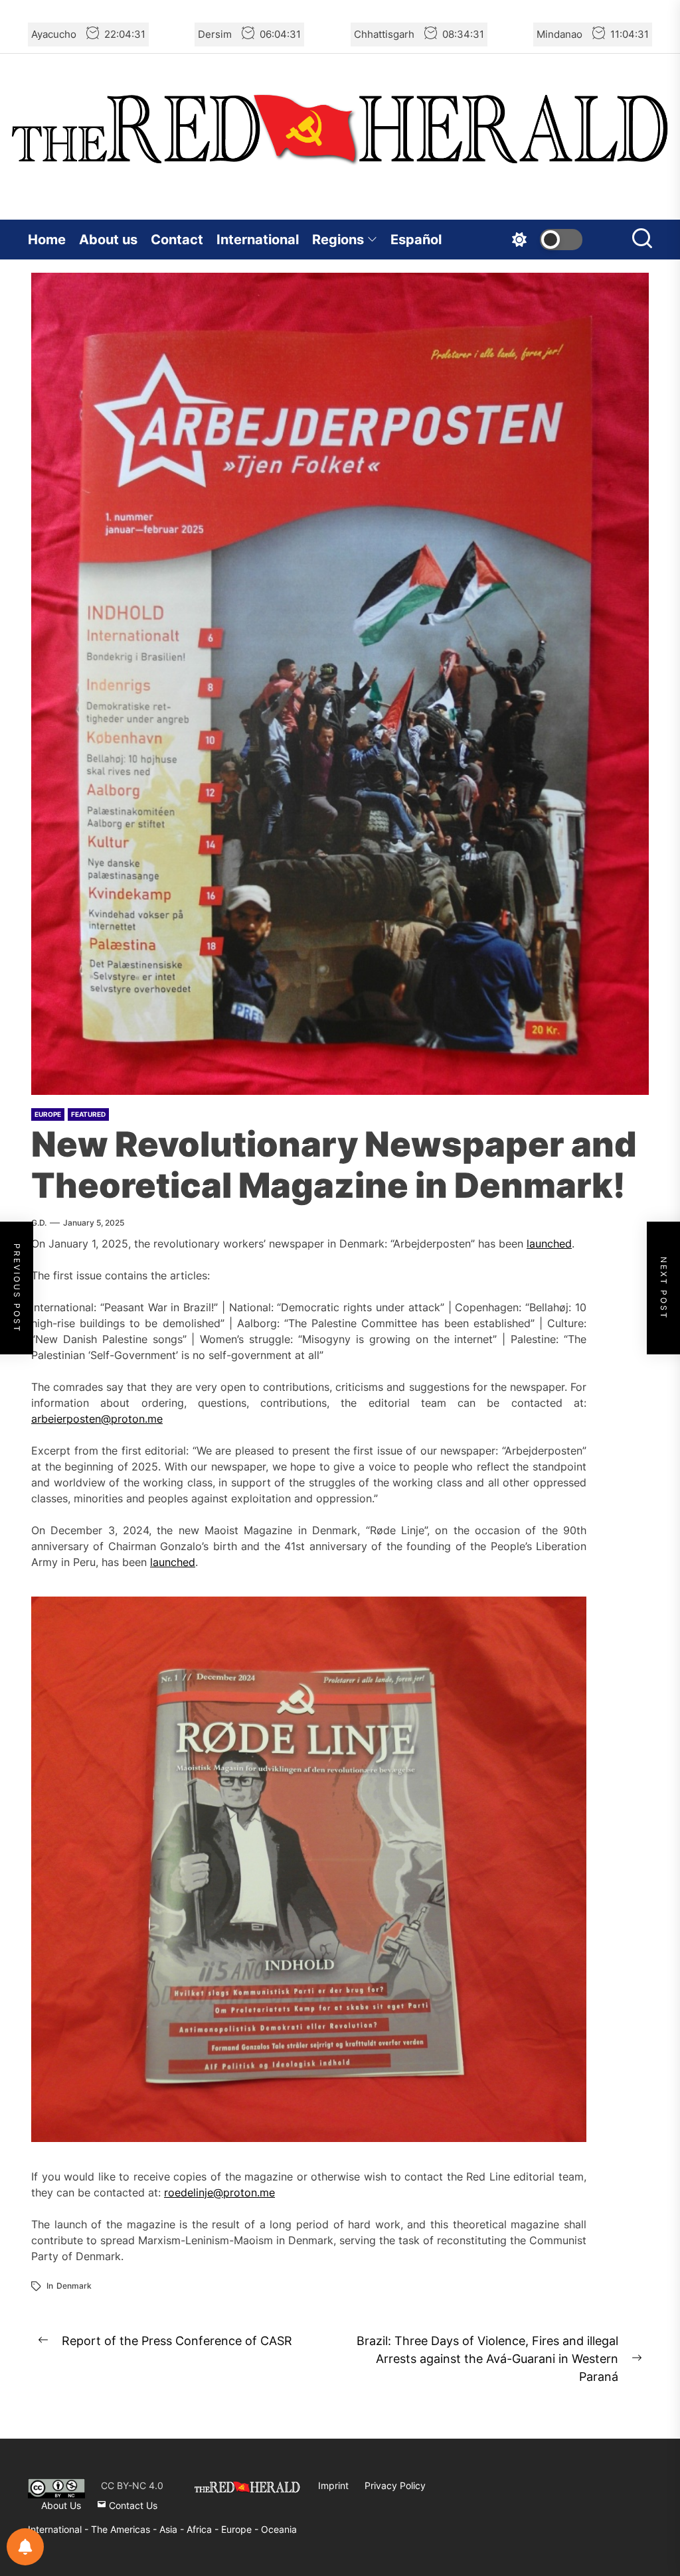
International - (59, 2529)
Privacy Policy (395, 2485)
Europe (48, 1114)
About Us (61, 2505)
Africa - (204, 2529)
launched (549, 1244)
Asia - (173, 2529)
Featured (88, 1114)
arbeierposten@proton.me (97, 1419)
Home (47, 240)
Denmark (74, 2286)
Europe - (241, 2529)
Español (416, 240)
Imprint (333, 2485)
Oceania (279, 2529)
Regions (338, 240)
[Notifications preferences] (25, 2547)
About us (108, 240)
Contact (177, 240)
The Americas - (125, 2529)
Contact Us (132, 2505)
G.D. (39, 1223)
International (258, 240)
